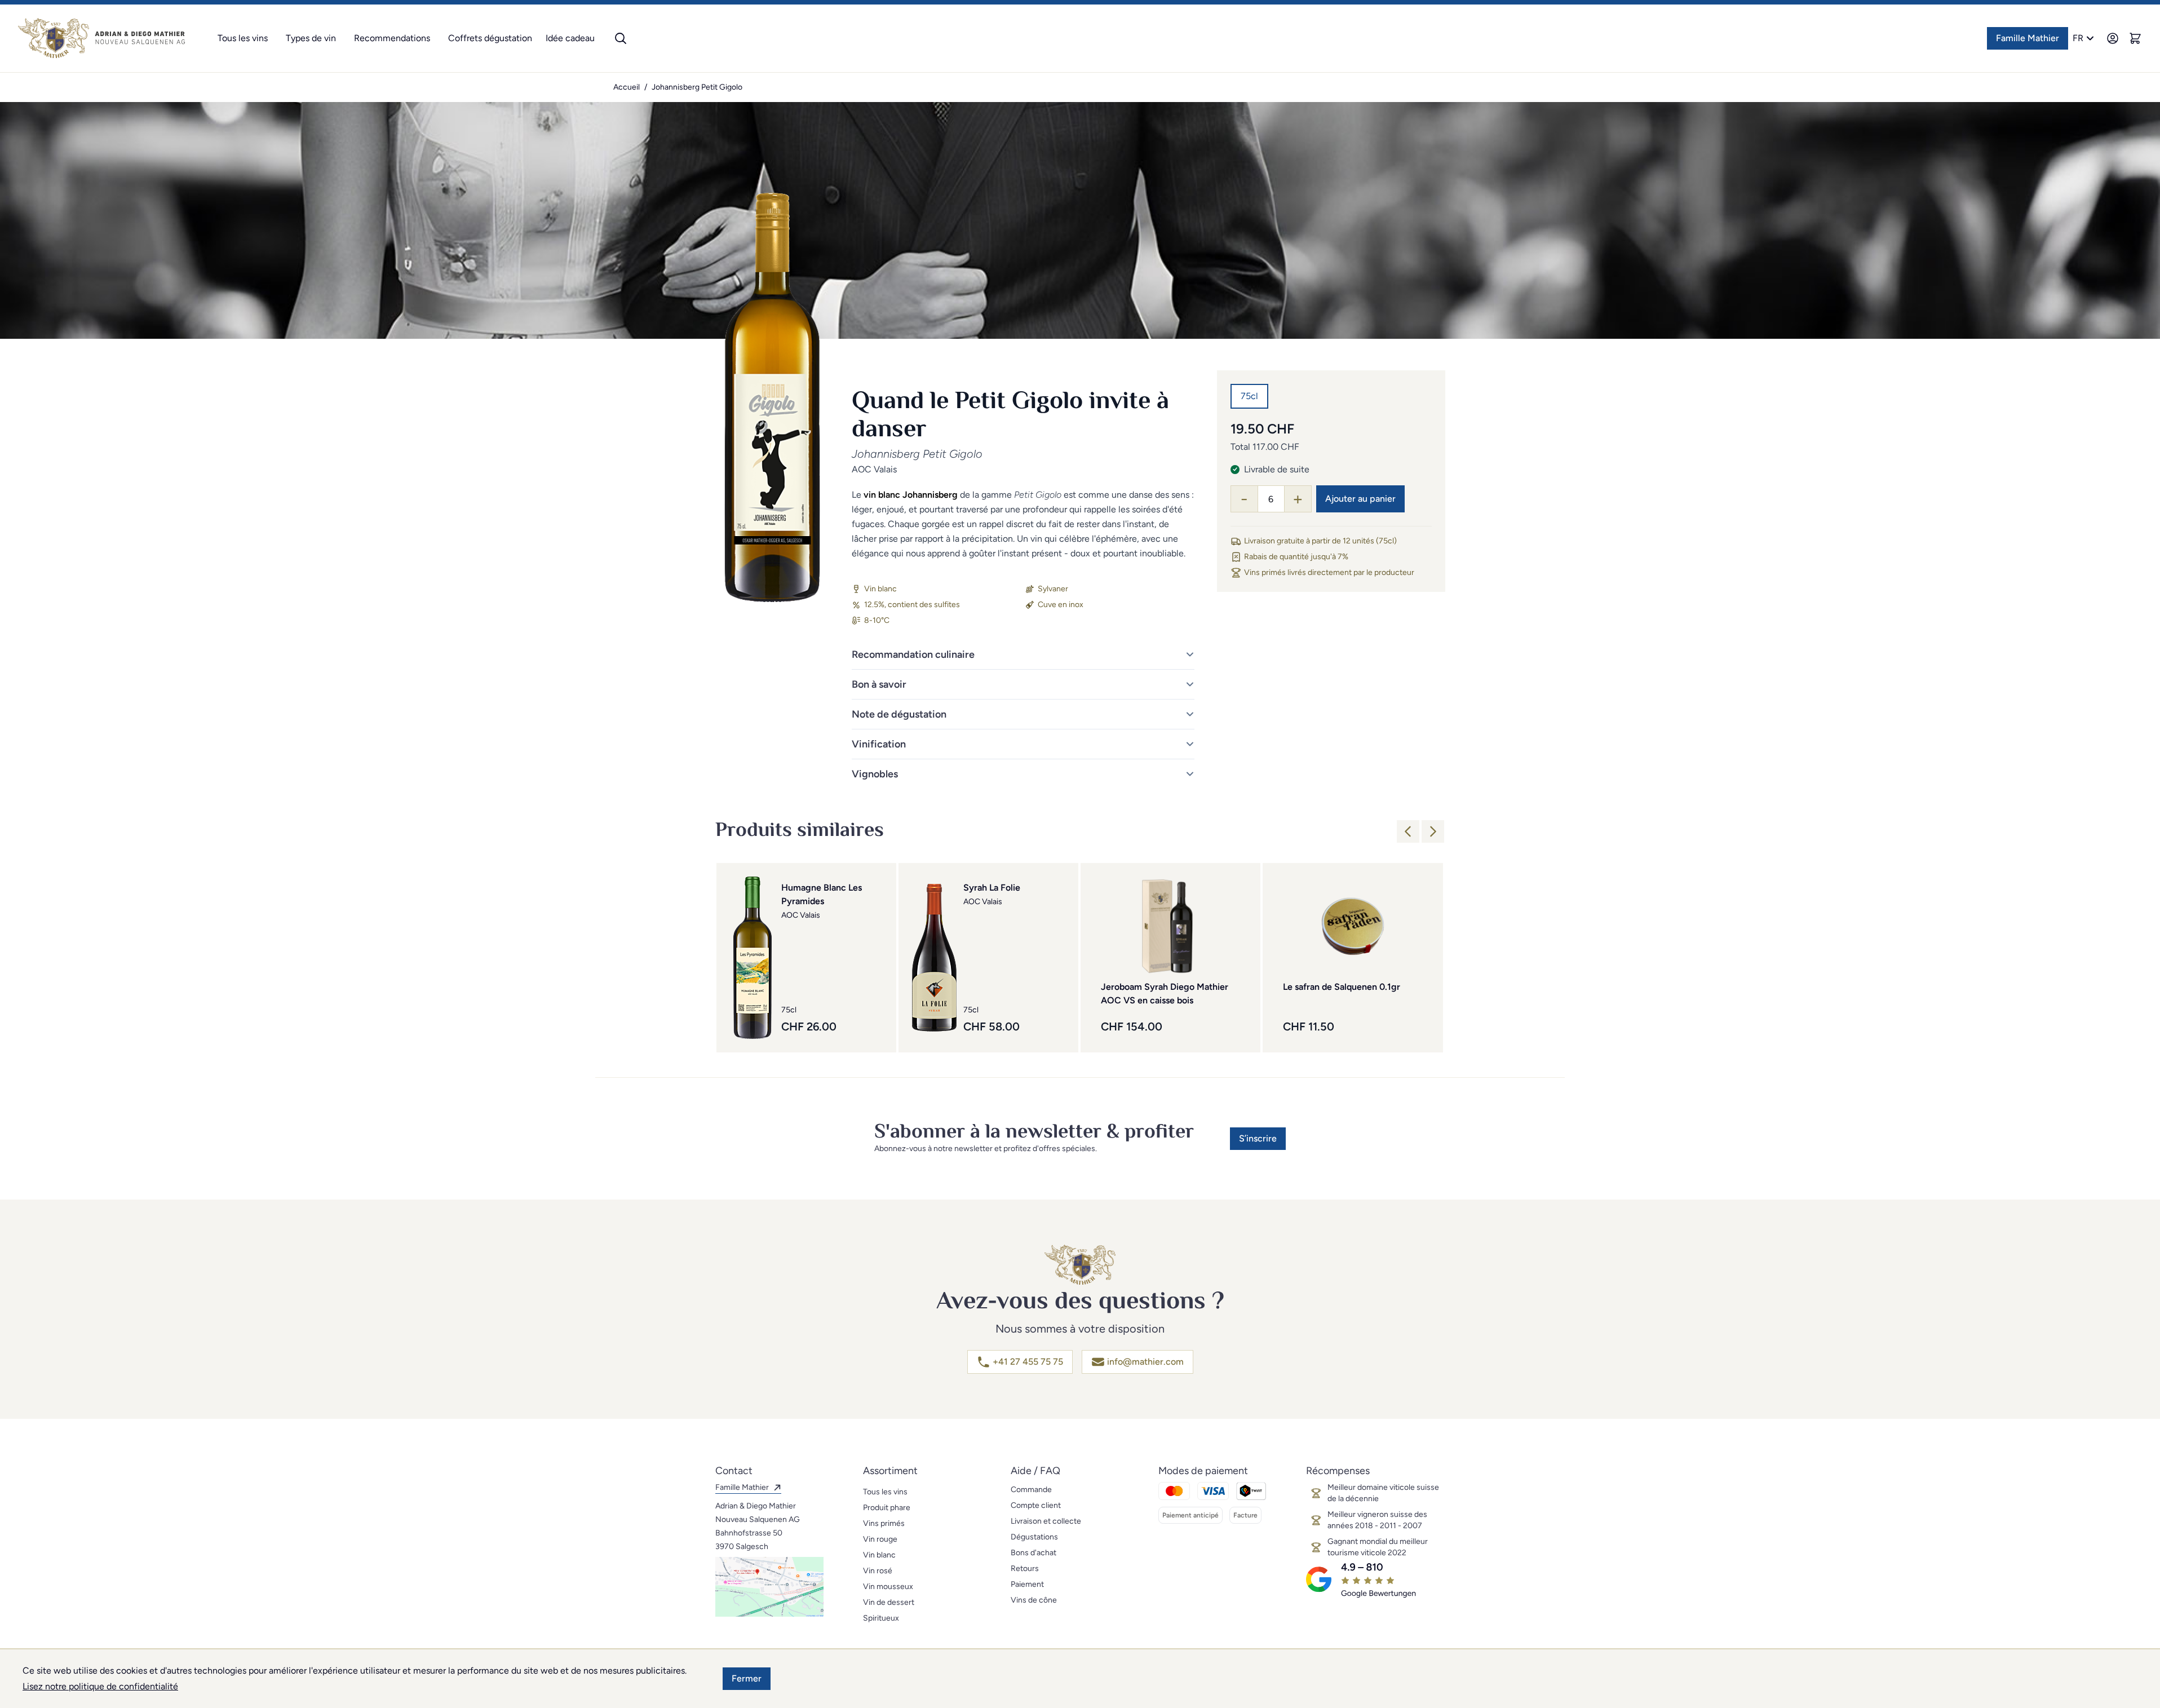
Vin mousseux (888, 1587)
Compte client (1036, 1505)
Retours (1025, 1568)
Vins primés (884, 1523)
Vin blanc (879, 1555)
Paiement (1027, 1584)
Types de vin (311, 38)
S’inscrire (1258, 1138)
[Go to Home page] (101, 38)
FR (2078, 38)
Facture (1245, 1515)
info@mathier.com (1145, 1362)
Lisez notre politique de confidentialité (100, 1686)
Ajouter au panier (1360, 499)
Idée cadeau (570, 38)
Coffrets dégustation (490, 38)
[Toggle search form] (621, 38)
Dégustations (1034, 1537)
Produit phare (887, 1508)
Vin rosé (878, 1571)
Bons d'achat (1033, 1553)
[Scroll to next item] (1433, 831)
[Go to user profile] (2113, 38)
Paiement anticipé (1190, 1515)
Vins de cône (1034, 1600)
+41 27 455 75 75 (1028, 1362)
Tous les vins (243, 38)
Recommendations (392, 38)
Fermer (747, 1678)
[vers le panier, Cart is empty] (2135, 38)
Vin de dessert (889, 1602)
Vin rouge (880, 1539)
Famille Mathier (2028, 38)
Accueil (627, 87)
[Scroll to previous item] (1408, 831)
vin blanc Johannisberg (911, 495)
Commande (1031, 1490)
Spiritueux (881, 1618)
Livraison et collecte (1046, 1521)
